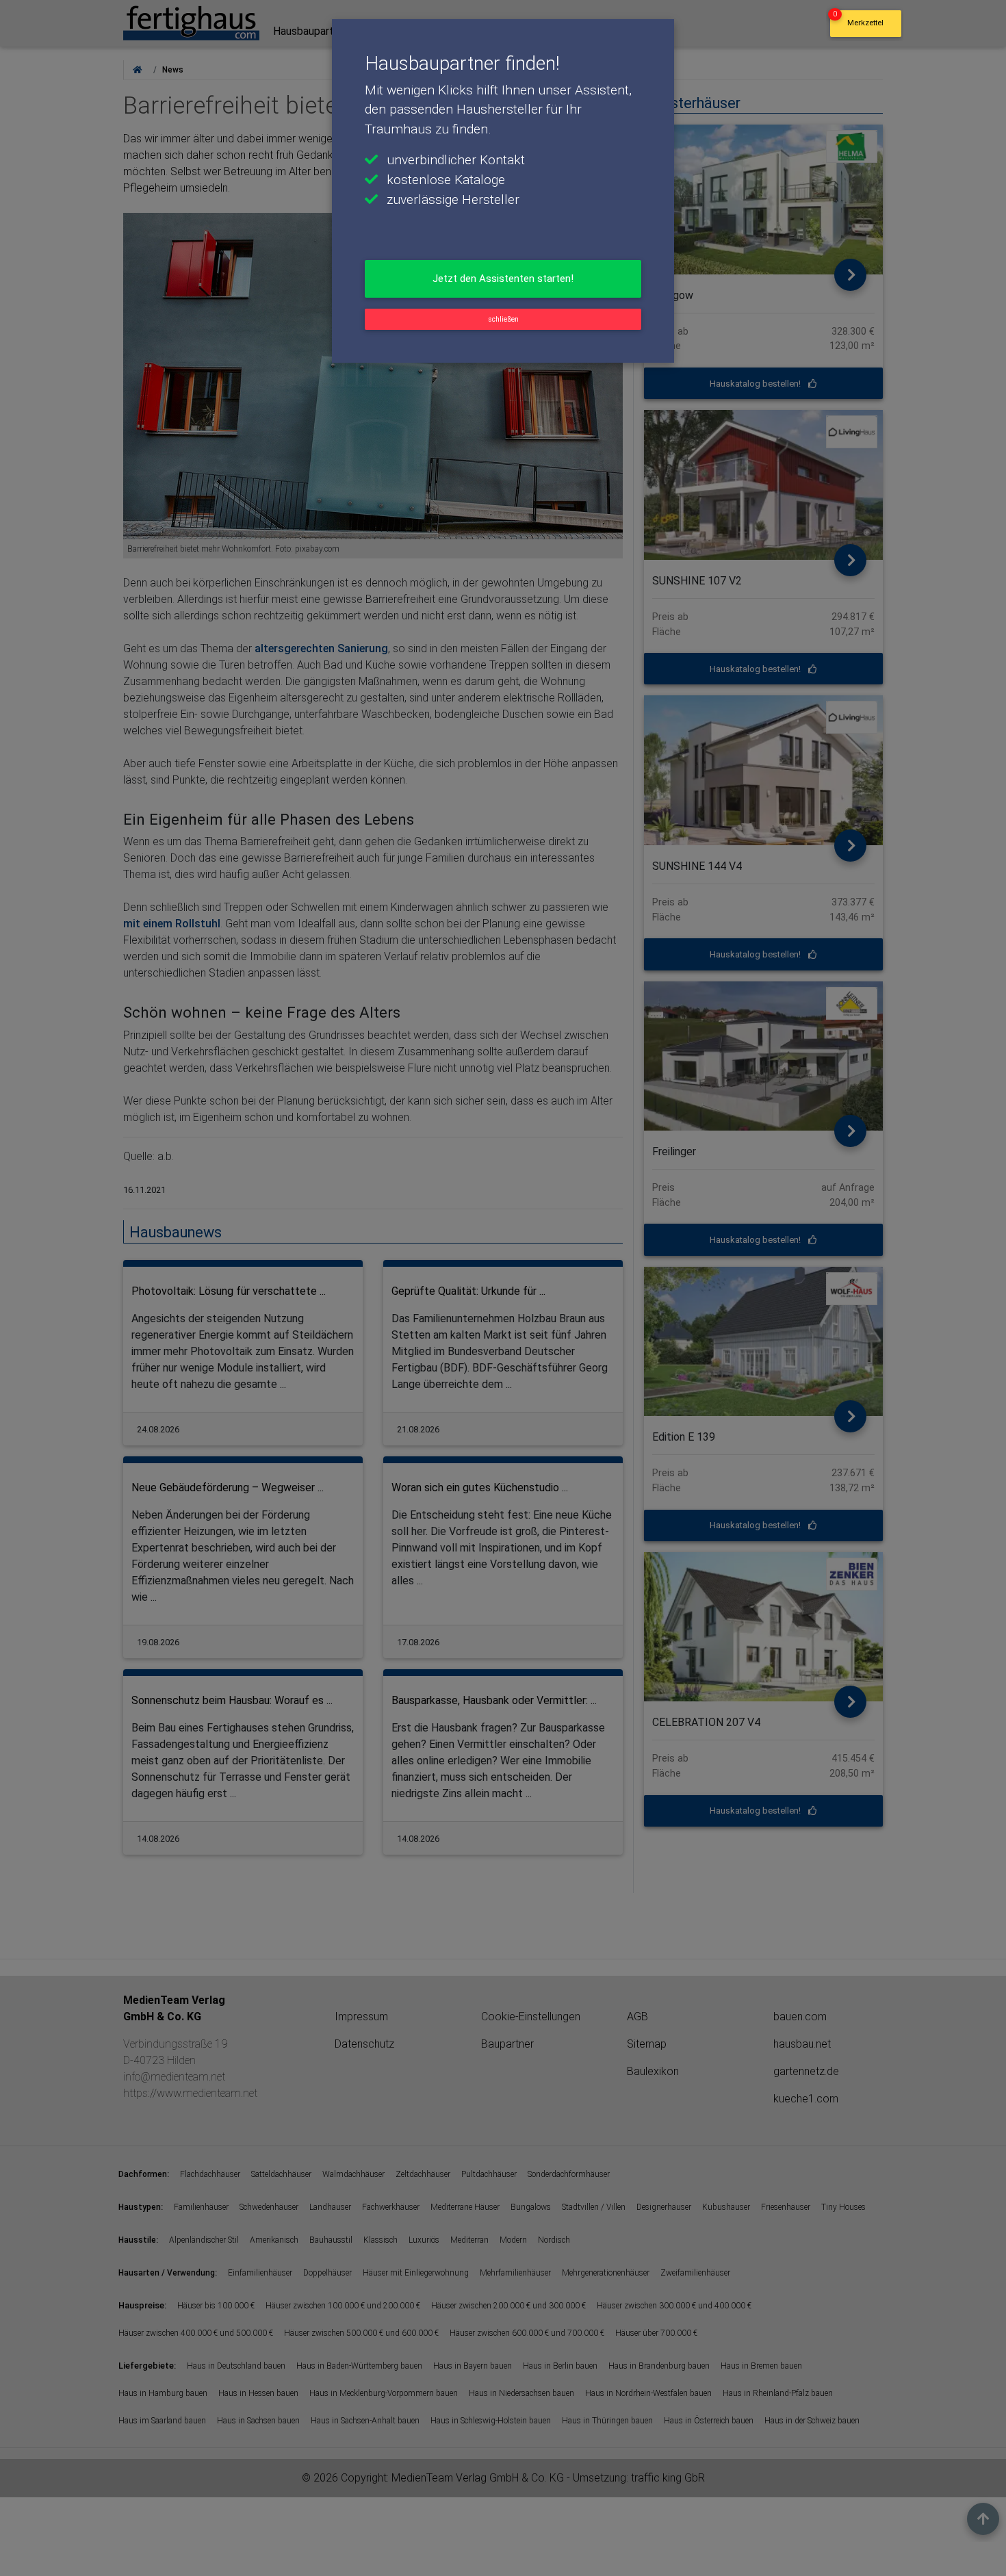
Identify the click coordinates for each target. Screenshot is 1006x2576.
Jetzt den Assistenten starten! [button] (503, 279)
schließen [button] (503, 319)
